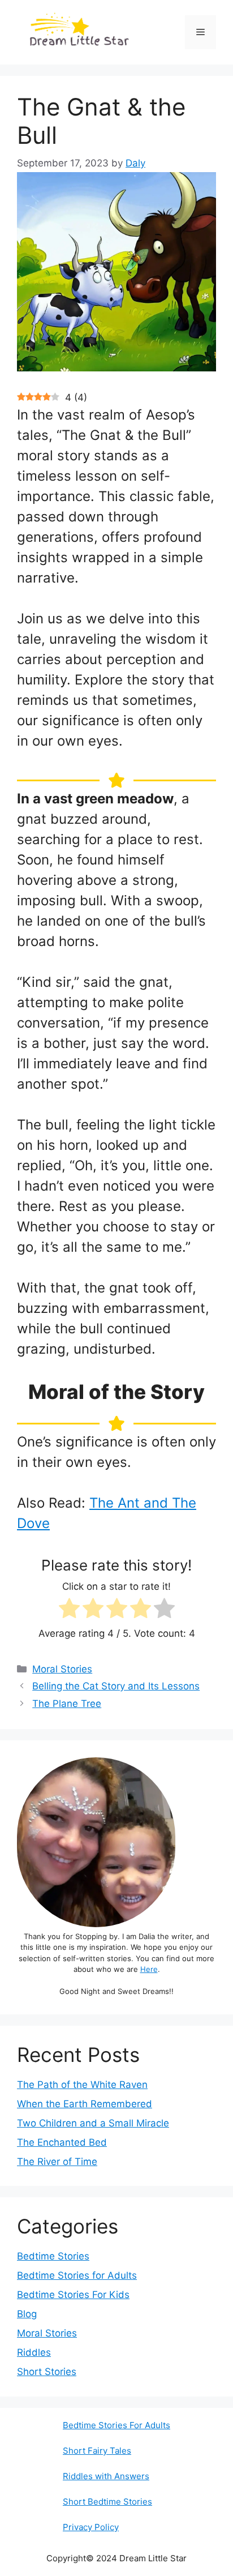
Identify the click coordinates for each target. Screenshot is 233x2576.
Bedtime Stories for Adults (77, 2275)
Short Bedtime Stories (107, 2502)
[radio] (69, 1610)
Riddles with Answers (106, 2476)
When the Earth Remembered (85, 2104)
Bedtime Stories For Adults (116, 2425)
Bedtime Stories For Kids (73, 2295)
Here (149, 1969)
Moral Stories (62, 1669)
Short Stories (47, 2372)
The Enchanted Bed (62, 2142)
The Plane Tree (67, 1704)
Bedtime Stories (53, 2256)
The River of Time (57, 2162)
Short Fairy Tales (97, 2451)
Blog (27, 2314)
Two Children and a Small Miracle (93, 2123)
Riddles (34, 2352)
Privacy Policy (91, 2527)
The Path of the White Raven (82, 2085)
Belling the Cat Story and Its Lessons (116, 1686)
